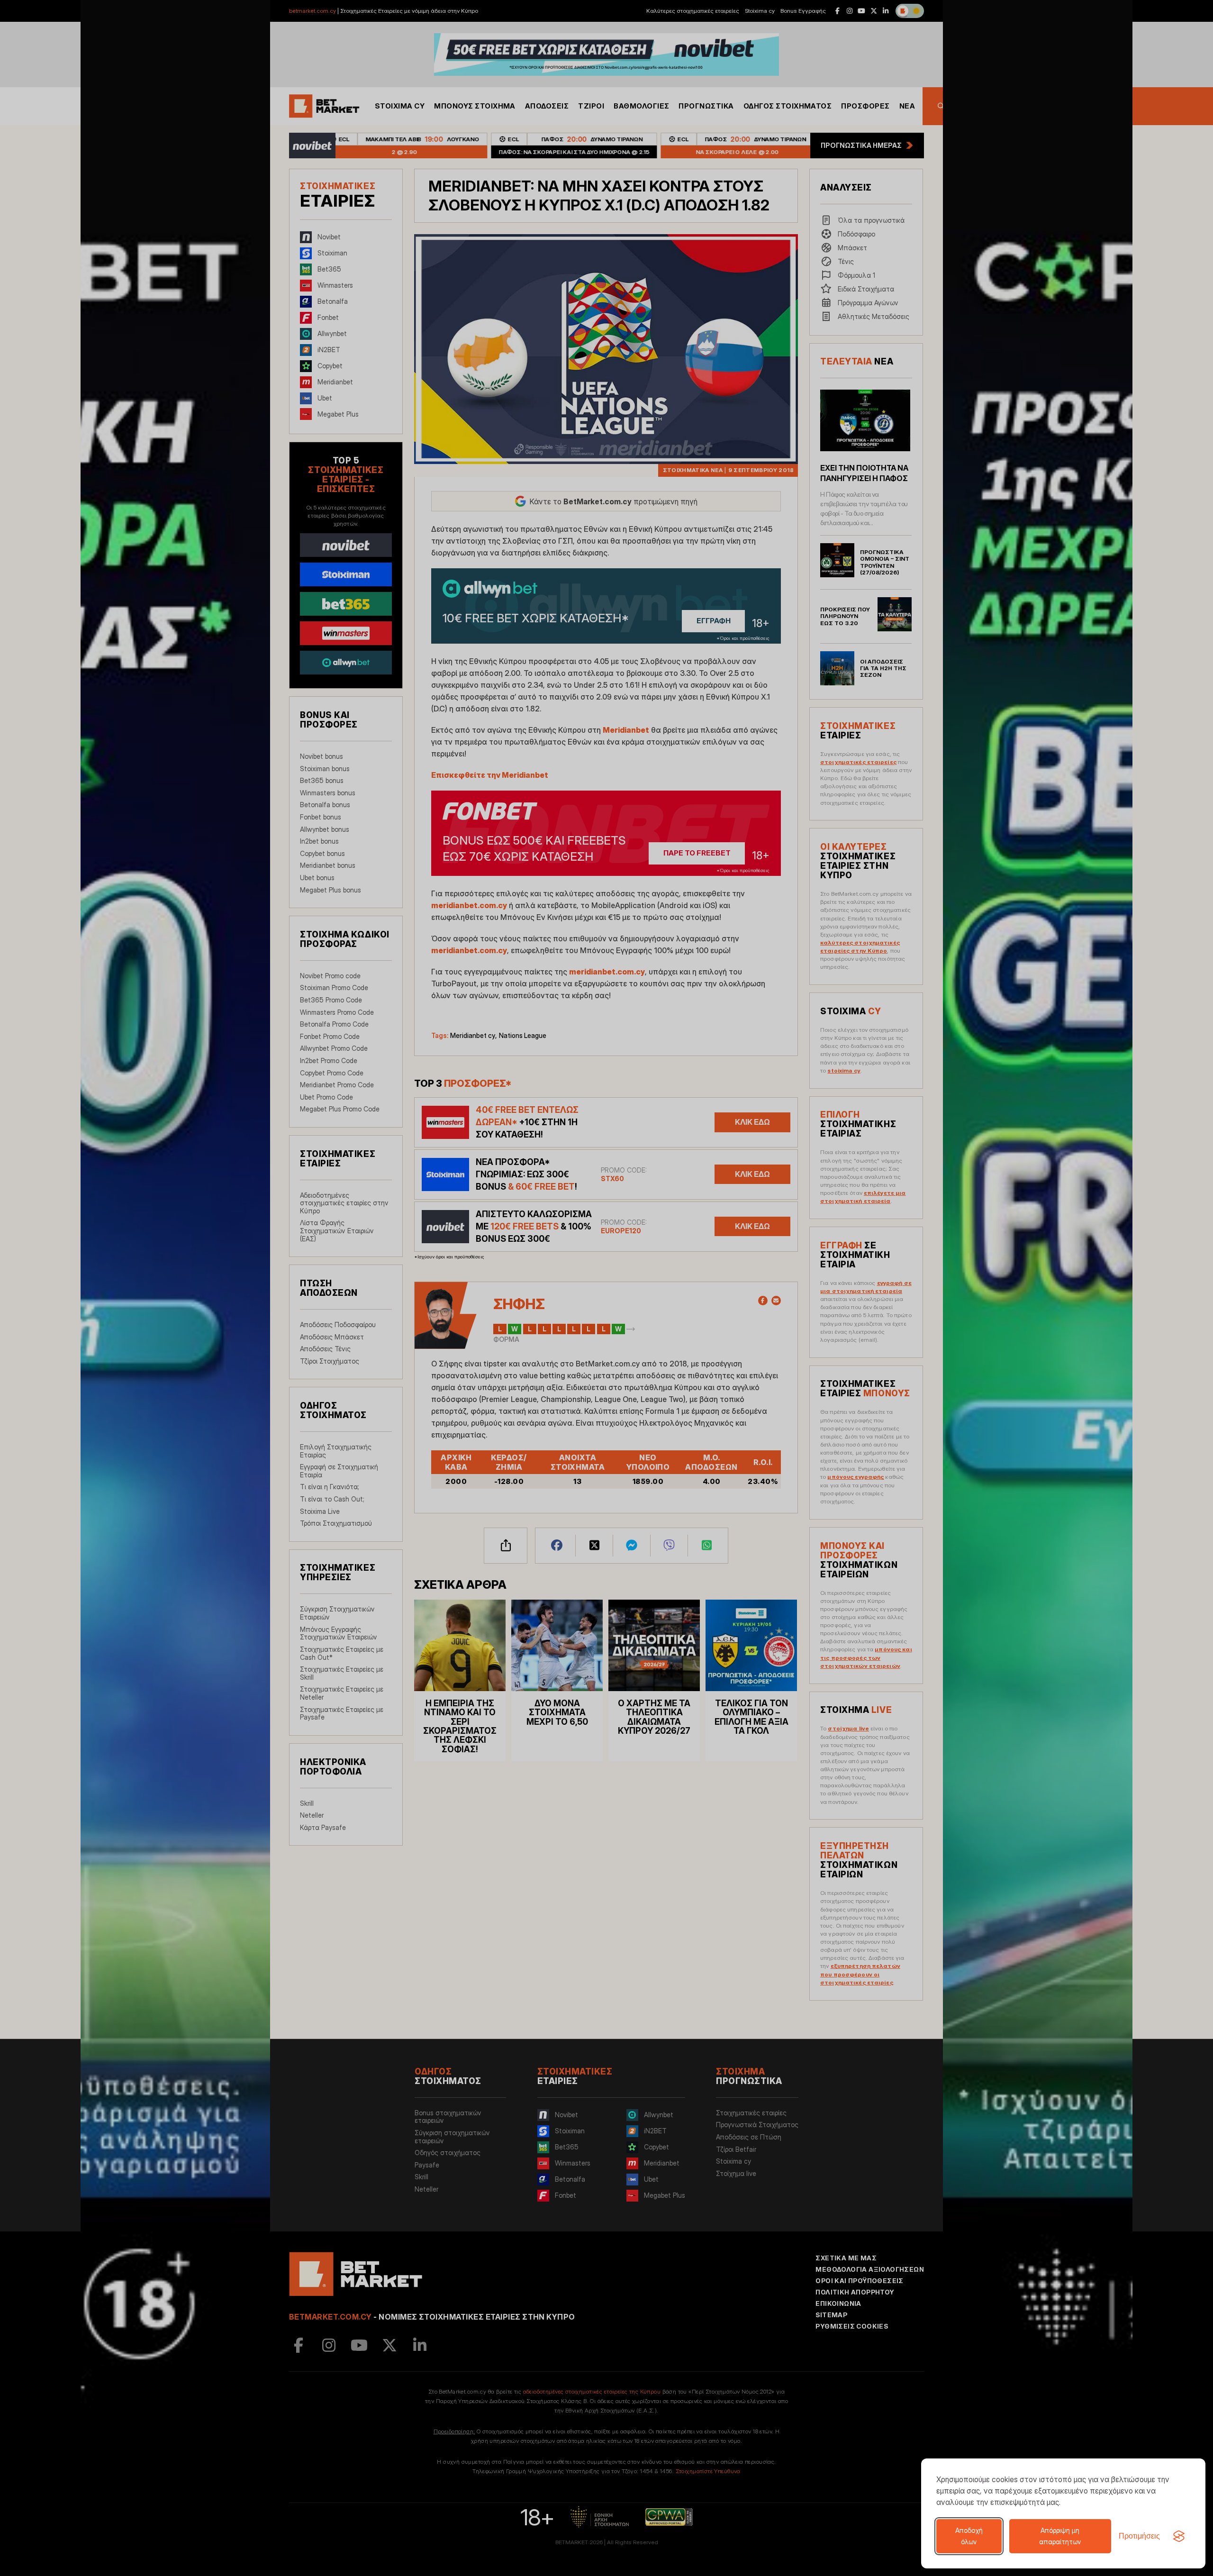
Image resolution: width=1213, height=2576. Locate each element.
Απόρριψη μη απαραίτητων (1060, 2536)
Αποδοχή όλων (969, 2536)
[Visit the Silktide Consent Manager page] (1179, 2536)
